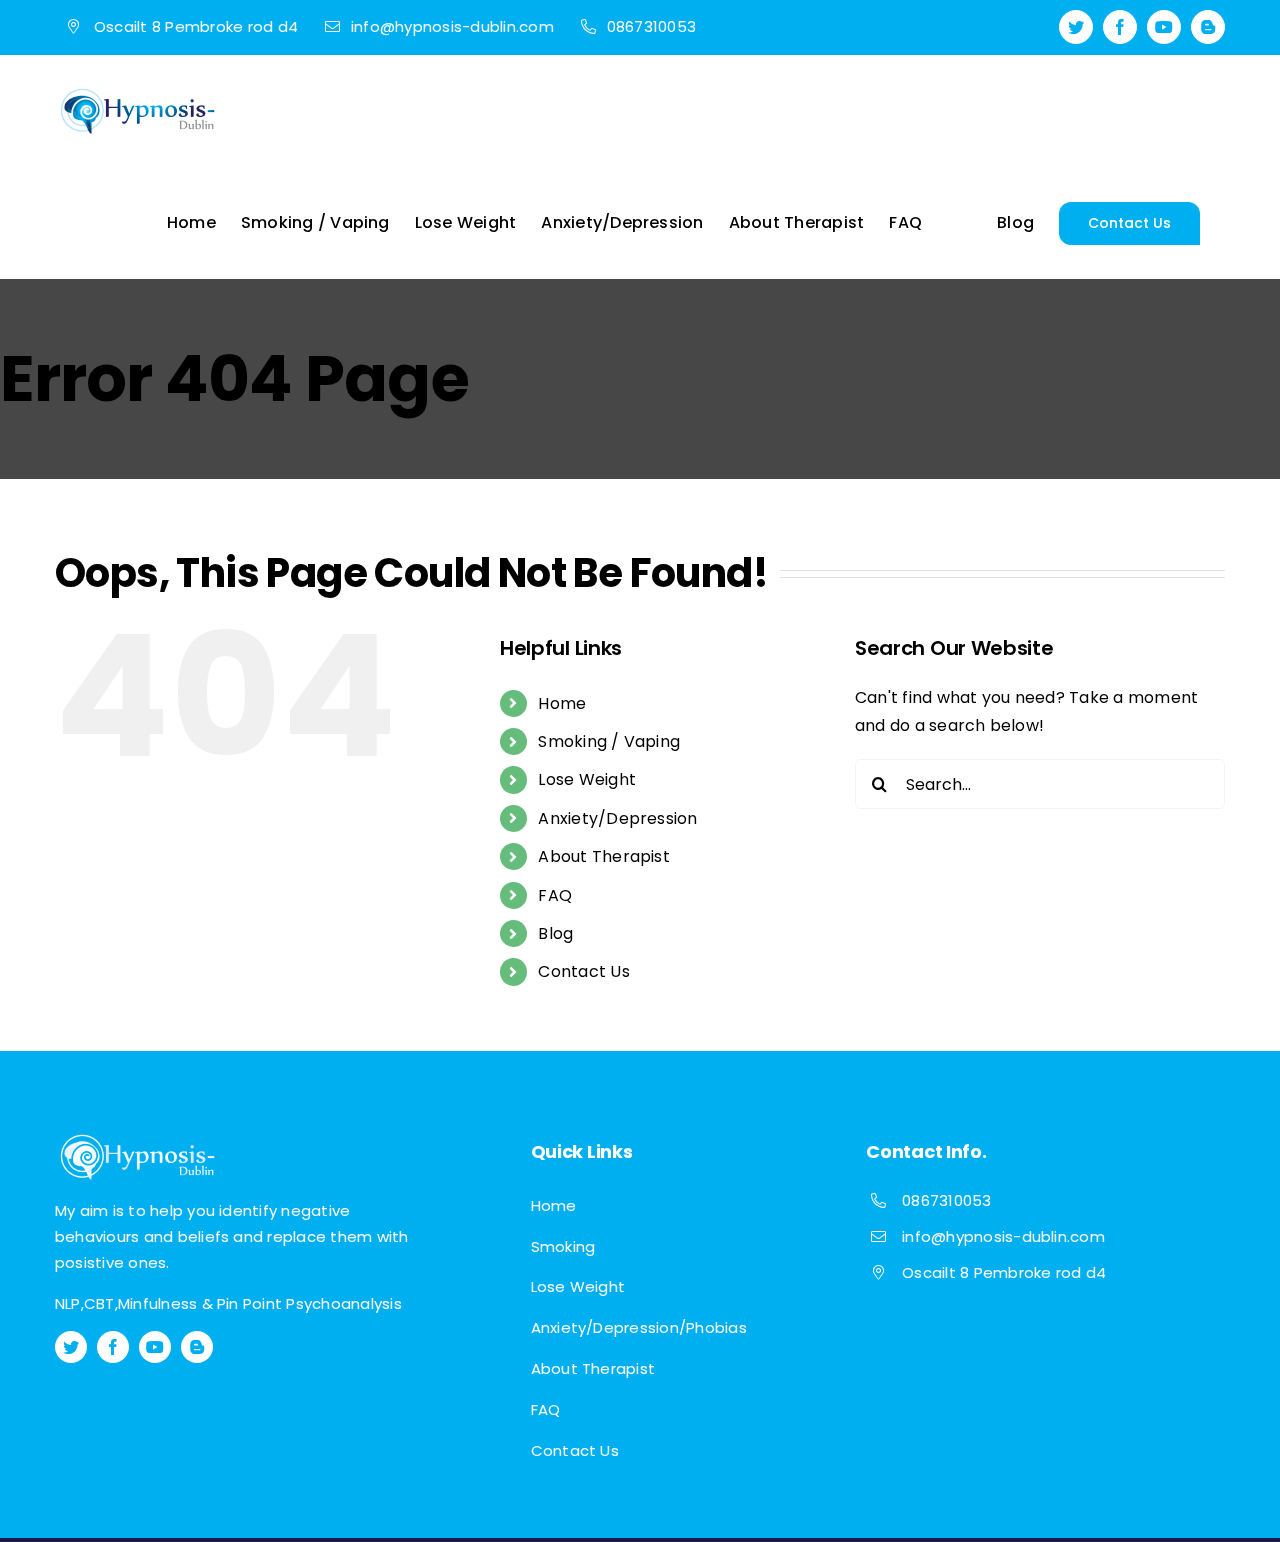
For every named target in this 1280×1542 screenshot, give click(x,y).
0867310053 (946, 1200)
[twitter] (71, 1347)
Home (562, 703)
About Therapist (604, 856)
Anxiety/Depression (617, 818)
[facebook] (113, 1347)
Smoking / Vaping (609, 741)
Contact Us (583, 971)
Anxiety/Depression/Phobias (639, 1327)
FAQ (555, 895)
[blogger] (197, 1347)
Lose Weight (587, 779)
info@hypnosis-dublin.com (1003, 1236)
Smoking (563, 1246)
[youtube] (155, 1347)
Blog (555, 933)
